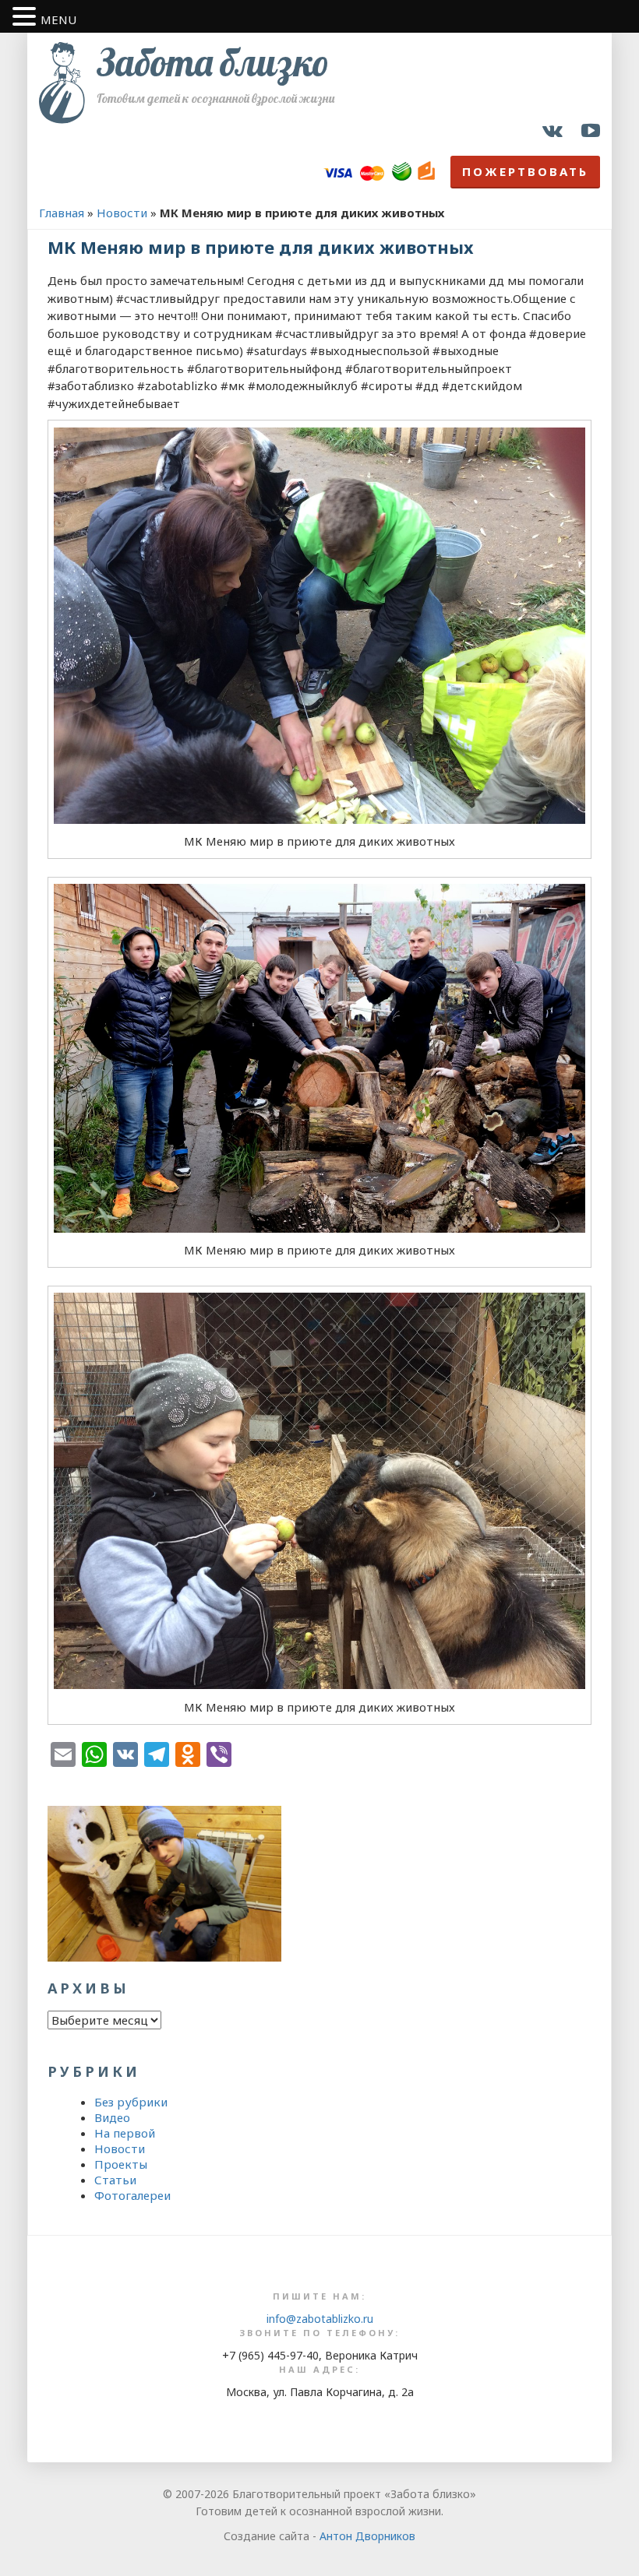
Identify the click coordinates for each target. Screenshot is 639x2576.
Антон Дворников (367, 2536)
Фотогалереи (132, 2195)
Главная (62, 213)
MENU (58, 19)
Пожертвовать (525, 171)
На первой (125, 2133)
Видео (112, 2117)
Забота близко (213, 62)
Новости (122, 213)
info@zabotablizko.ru (320, 2319)
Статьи (115, 2180)
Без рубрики (131, 2102)
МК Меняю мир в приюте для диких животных (261, 247)
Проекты (121, 2164)
